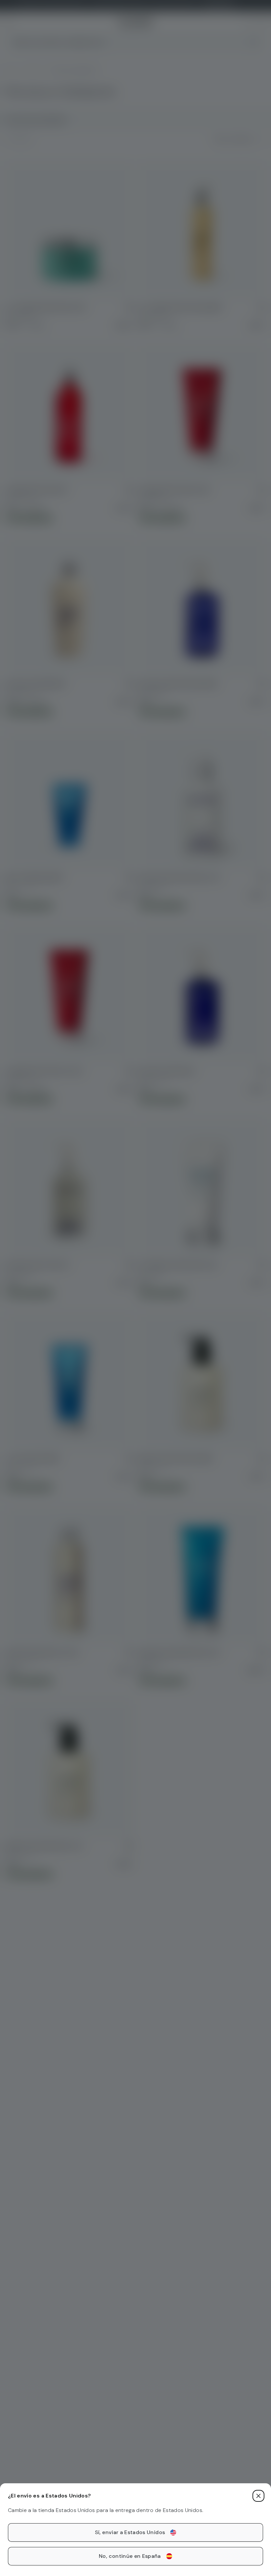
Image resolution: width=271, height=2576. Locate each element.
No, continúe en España (130, 2556)
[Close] (258, 2496)
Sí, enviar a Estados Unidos (130, 2532)
